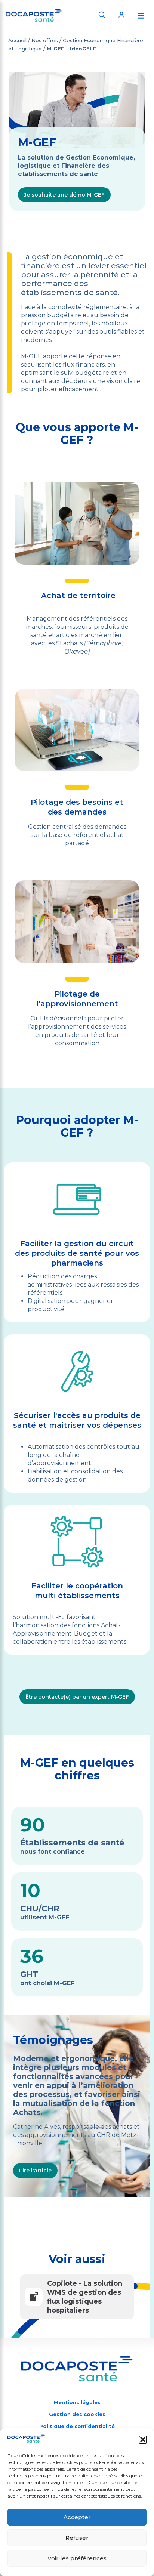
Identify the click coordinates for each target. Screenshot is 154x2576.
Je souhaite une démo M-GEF (64, 195)
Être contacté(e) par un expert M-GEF (77, 1697)
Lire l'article (35, 2171)
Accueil (17, 40)
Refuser (77, 2538)
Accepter (77, 2517)
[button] (143, 2440)
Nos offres (45, 40)
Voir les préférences (77, 2558)
